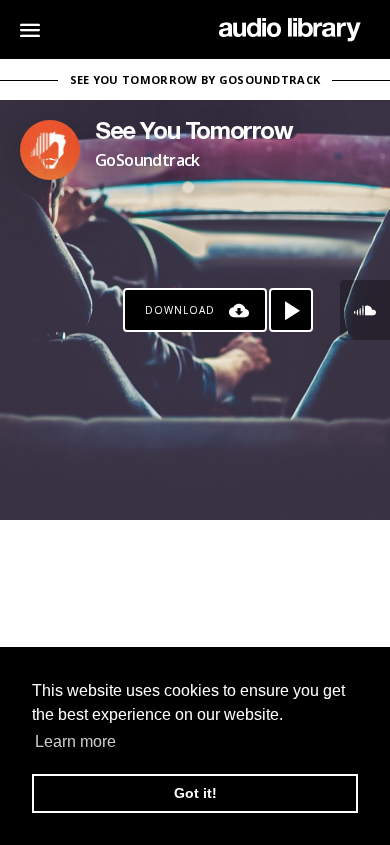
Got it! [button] (195, 793)
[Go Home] (289, 30)
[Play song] (291, 310)
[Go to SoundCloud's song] (365, 310)
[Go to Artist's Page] (50, 150)
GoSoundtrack (147, 160)
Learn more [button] (75, 741)
